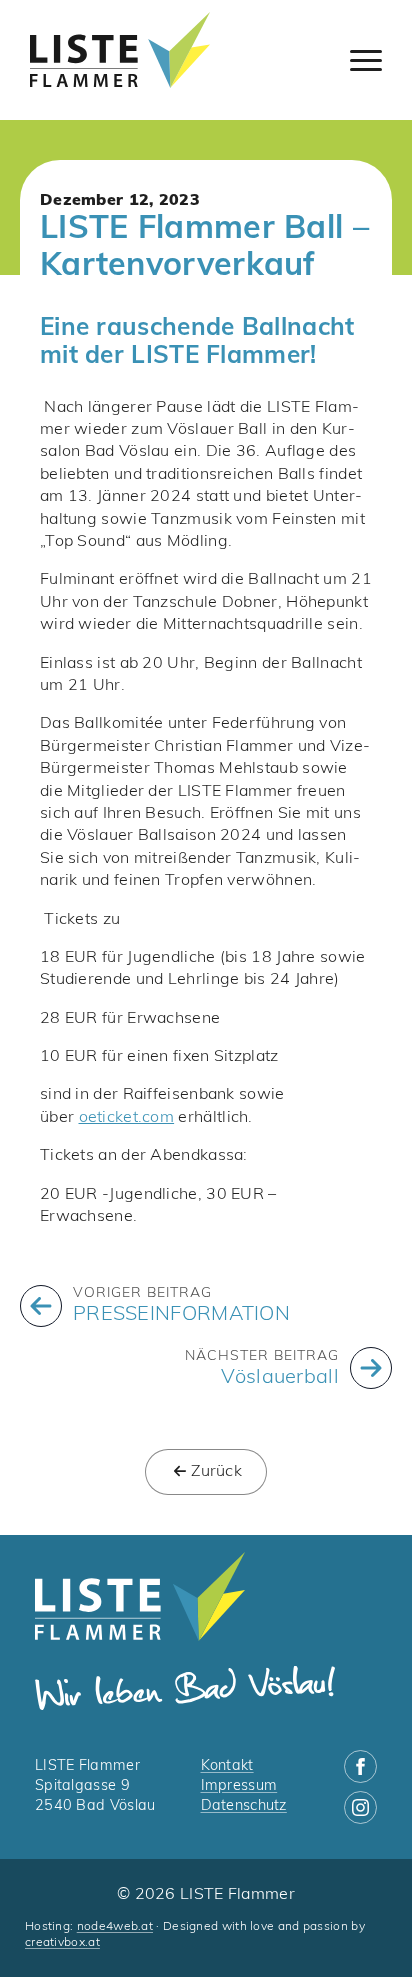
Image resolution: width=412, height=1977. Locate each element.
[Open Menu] (366, 60)
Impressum (239, 1786)
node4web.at (115, 1927)
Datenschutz (244, 1806)
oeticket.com (127, 1118)
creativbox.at (62, 1943)
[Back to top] (362, 1927)
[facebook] (360, 1766)
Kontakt (227, 1766)
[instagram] (360, 1807)
